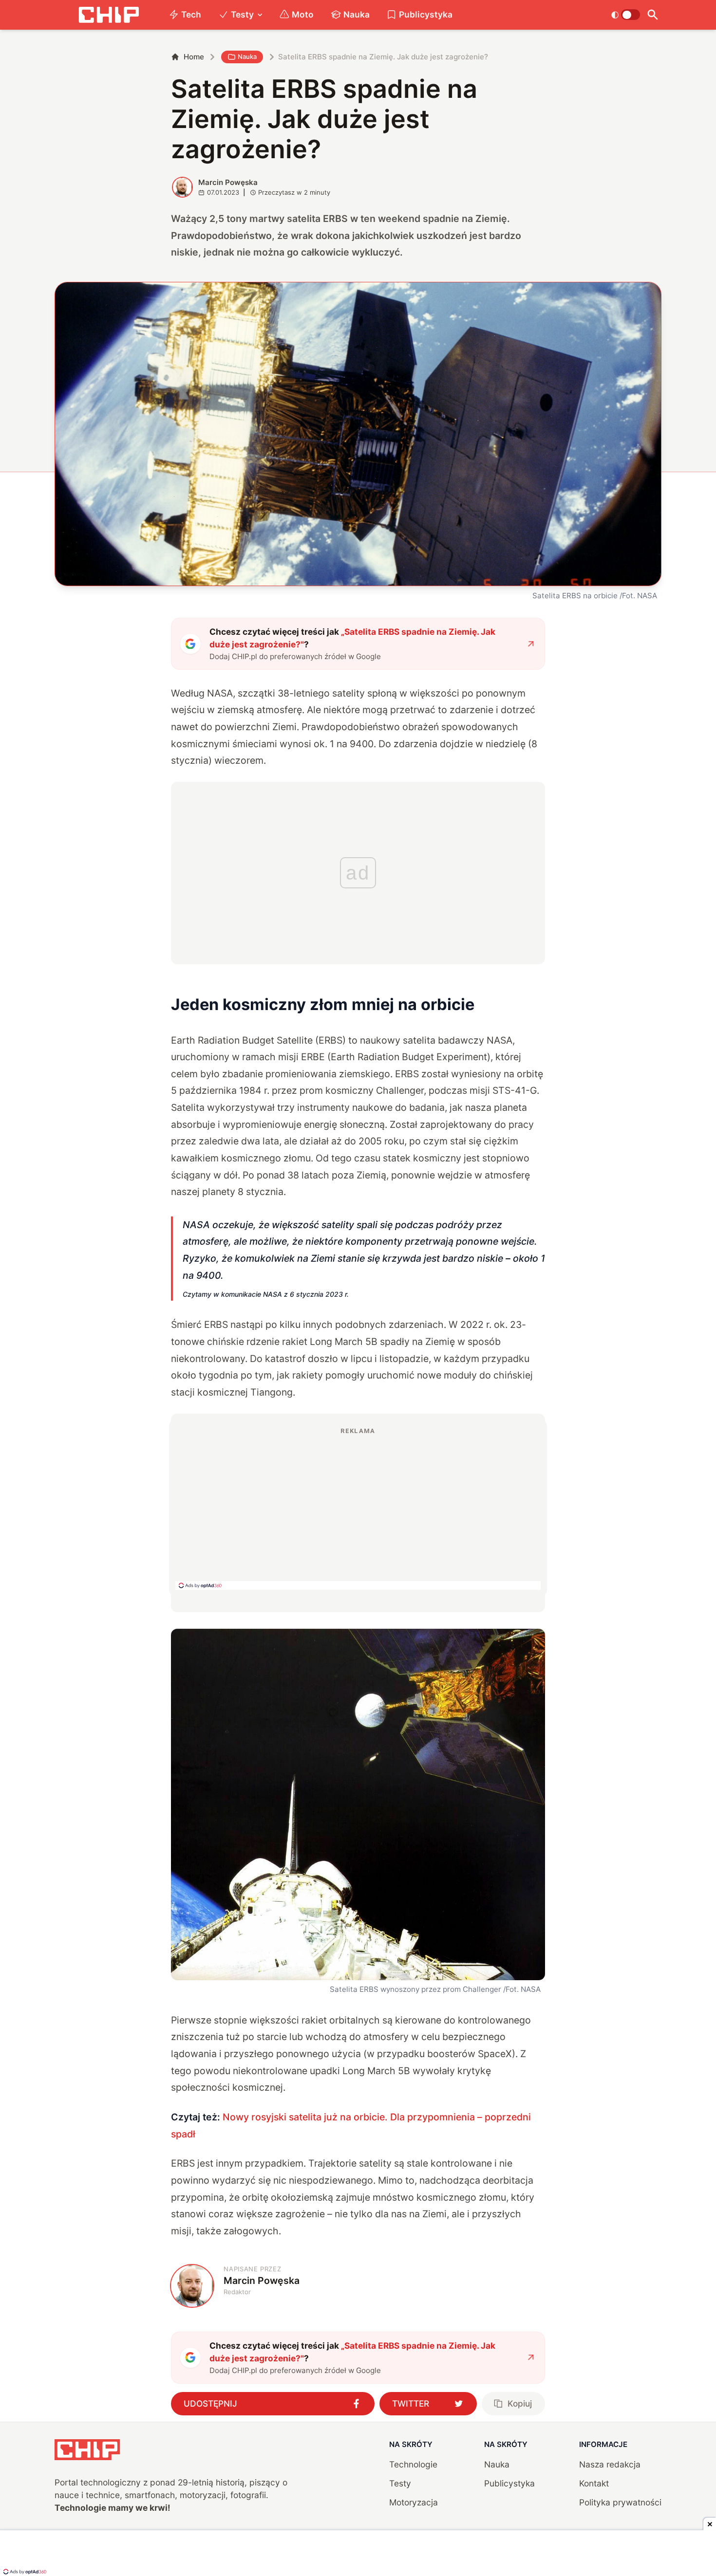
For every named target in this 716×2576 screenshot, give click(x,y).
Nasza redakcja (610, 2464)
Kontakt (594, 2483)
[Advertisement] (358, 1508)
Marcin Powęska (228, 182)
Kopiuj (520, 2403)
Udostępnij (210, 2403)
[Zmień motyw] (626, 15)
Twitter (411, 2403)
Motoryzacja (414, 2502)
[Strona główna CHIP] (109, 15)
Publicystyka (426, 14)
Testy (242, 14)
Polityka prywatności (620, 2502)
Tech (191, 14)
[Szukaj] (653, 15)
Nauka (357, 14)
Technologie (413, 2464)
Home (194, 57)
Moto (303, 14)
